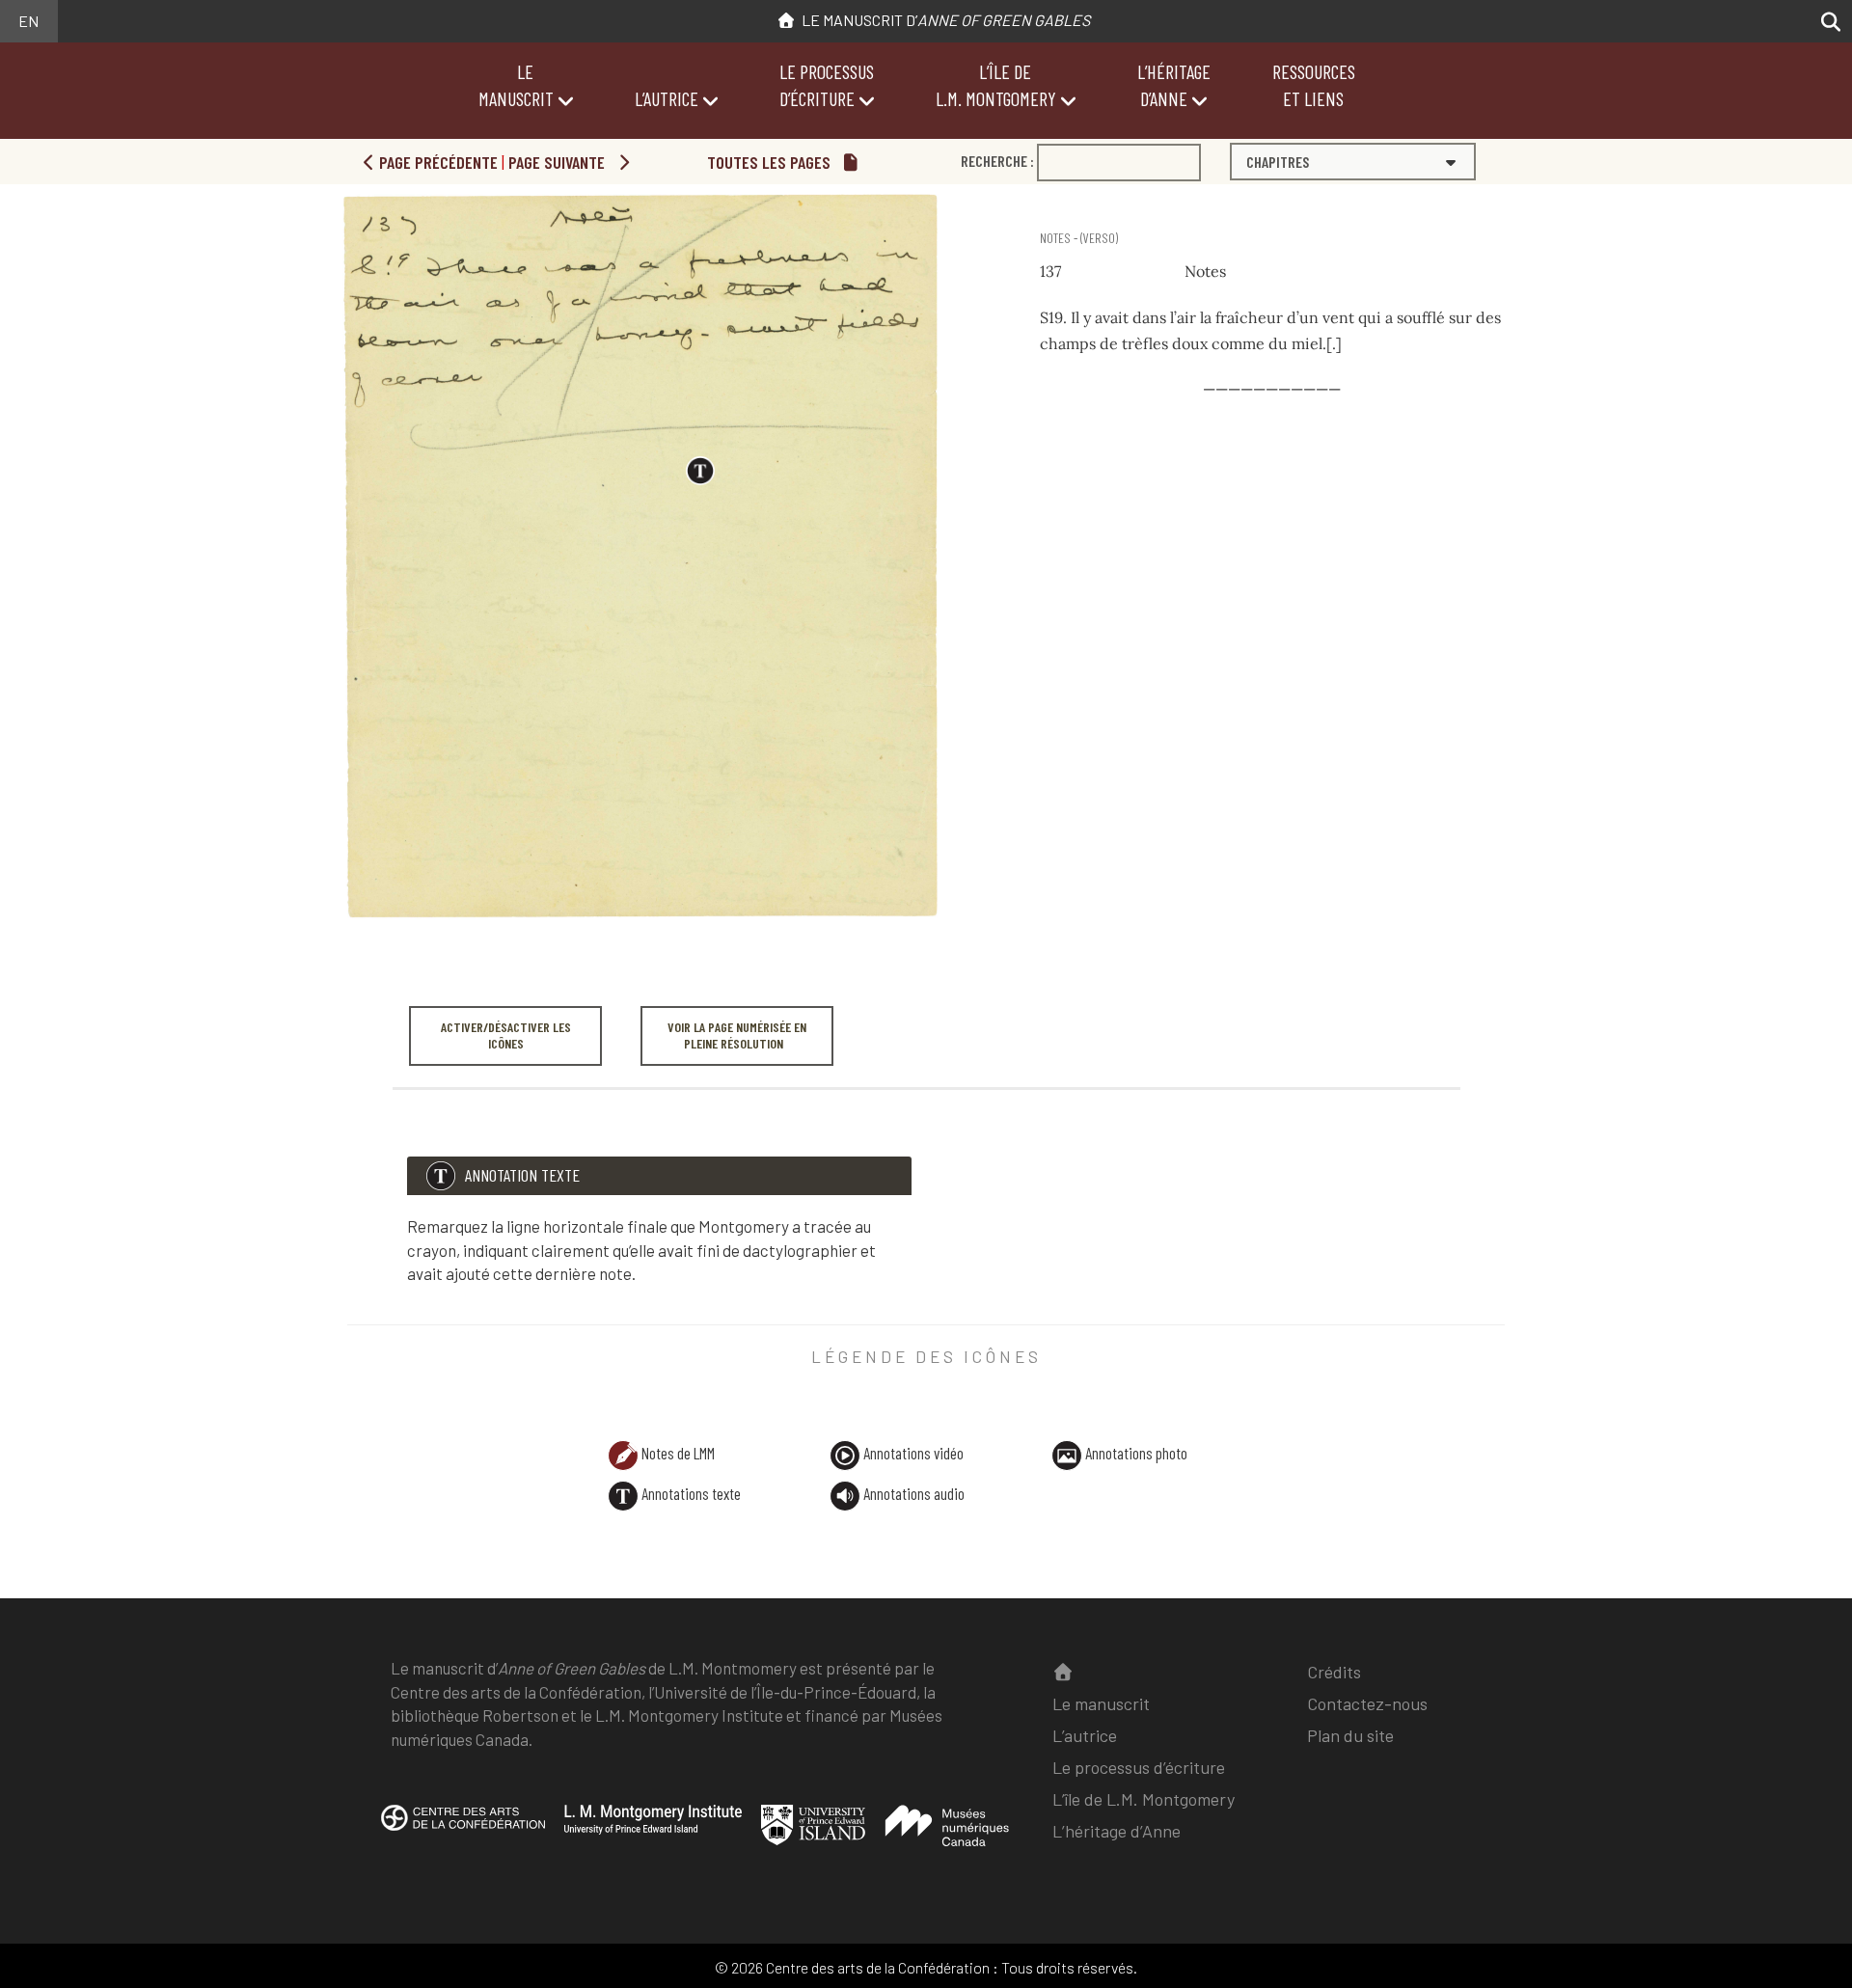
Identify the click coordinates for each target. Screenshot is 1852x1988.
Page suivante (558, 162)
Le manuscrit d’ (943, 20)
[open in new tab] (463, 1831)
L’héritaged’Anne (1174, 85)
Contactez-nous (1367, 1703)
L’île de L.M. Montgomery (1144, 1799)
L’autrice (667, 98)
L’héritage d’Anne (1117, 1831)
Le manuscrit (1101, 1703)
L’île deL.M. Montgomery (996, 85)
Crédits (1334, 1672)
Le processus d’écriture (1139, 1767)
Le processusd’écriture (827, 85)
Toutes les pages (771, 162)
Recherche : (997, 161)
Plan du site (1350, 1735)
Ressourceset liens (1314, 85)
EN (28, 21)
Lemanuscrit (516, 85)
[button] (1825, 22)
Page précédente (436, 162)
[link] (1043, 202)
